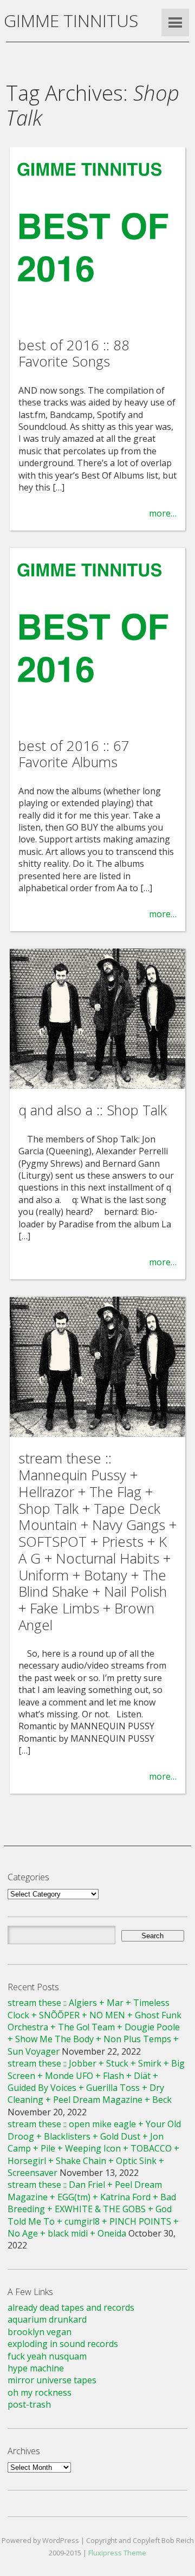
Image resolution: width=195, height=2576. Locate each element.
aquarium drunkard (47, 2319)
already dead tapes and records (71, 2307)
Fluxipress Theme (117, 2553)
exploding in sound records (63, 2344)
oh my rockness (40, 2392)
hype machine (36, 2368)
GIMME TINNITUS (71, 20)
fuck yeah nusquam (47, 2356)
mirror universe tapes (52, 2380)
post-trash (29, 2404)
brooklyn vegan (40, 2332)
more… (163, 513)
